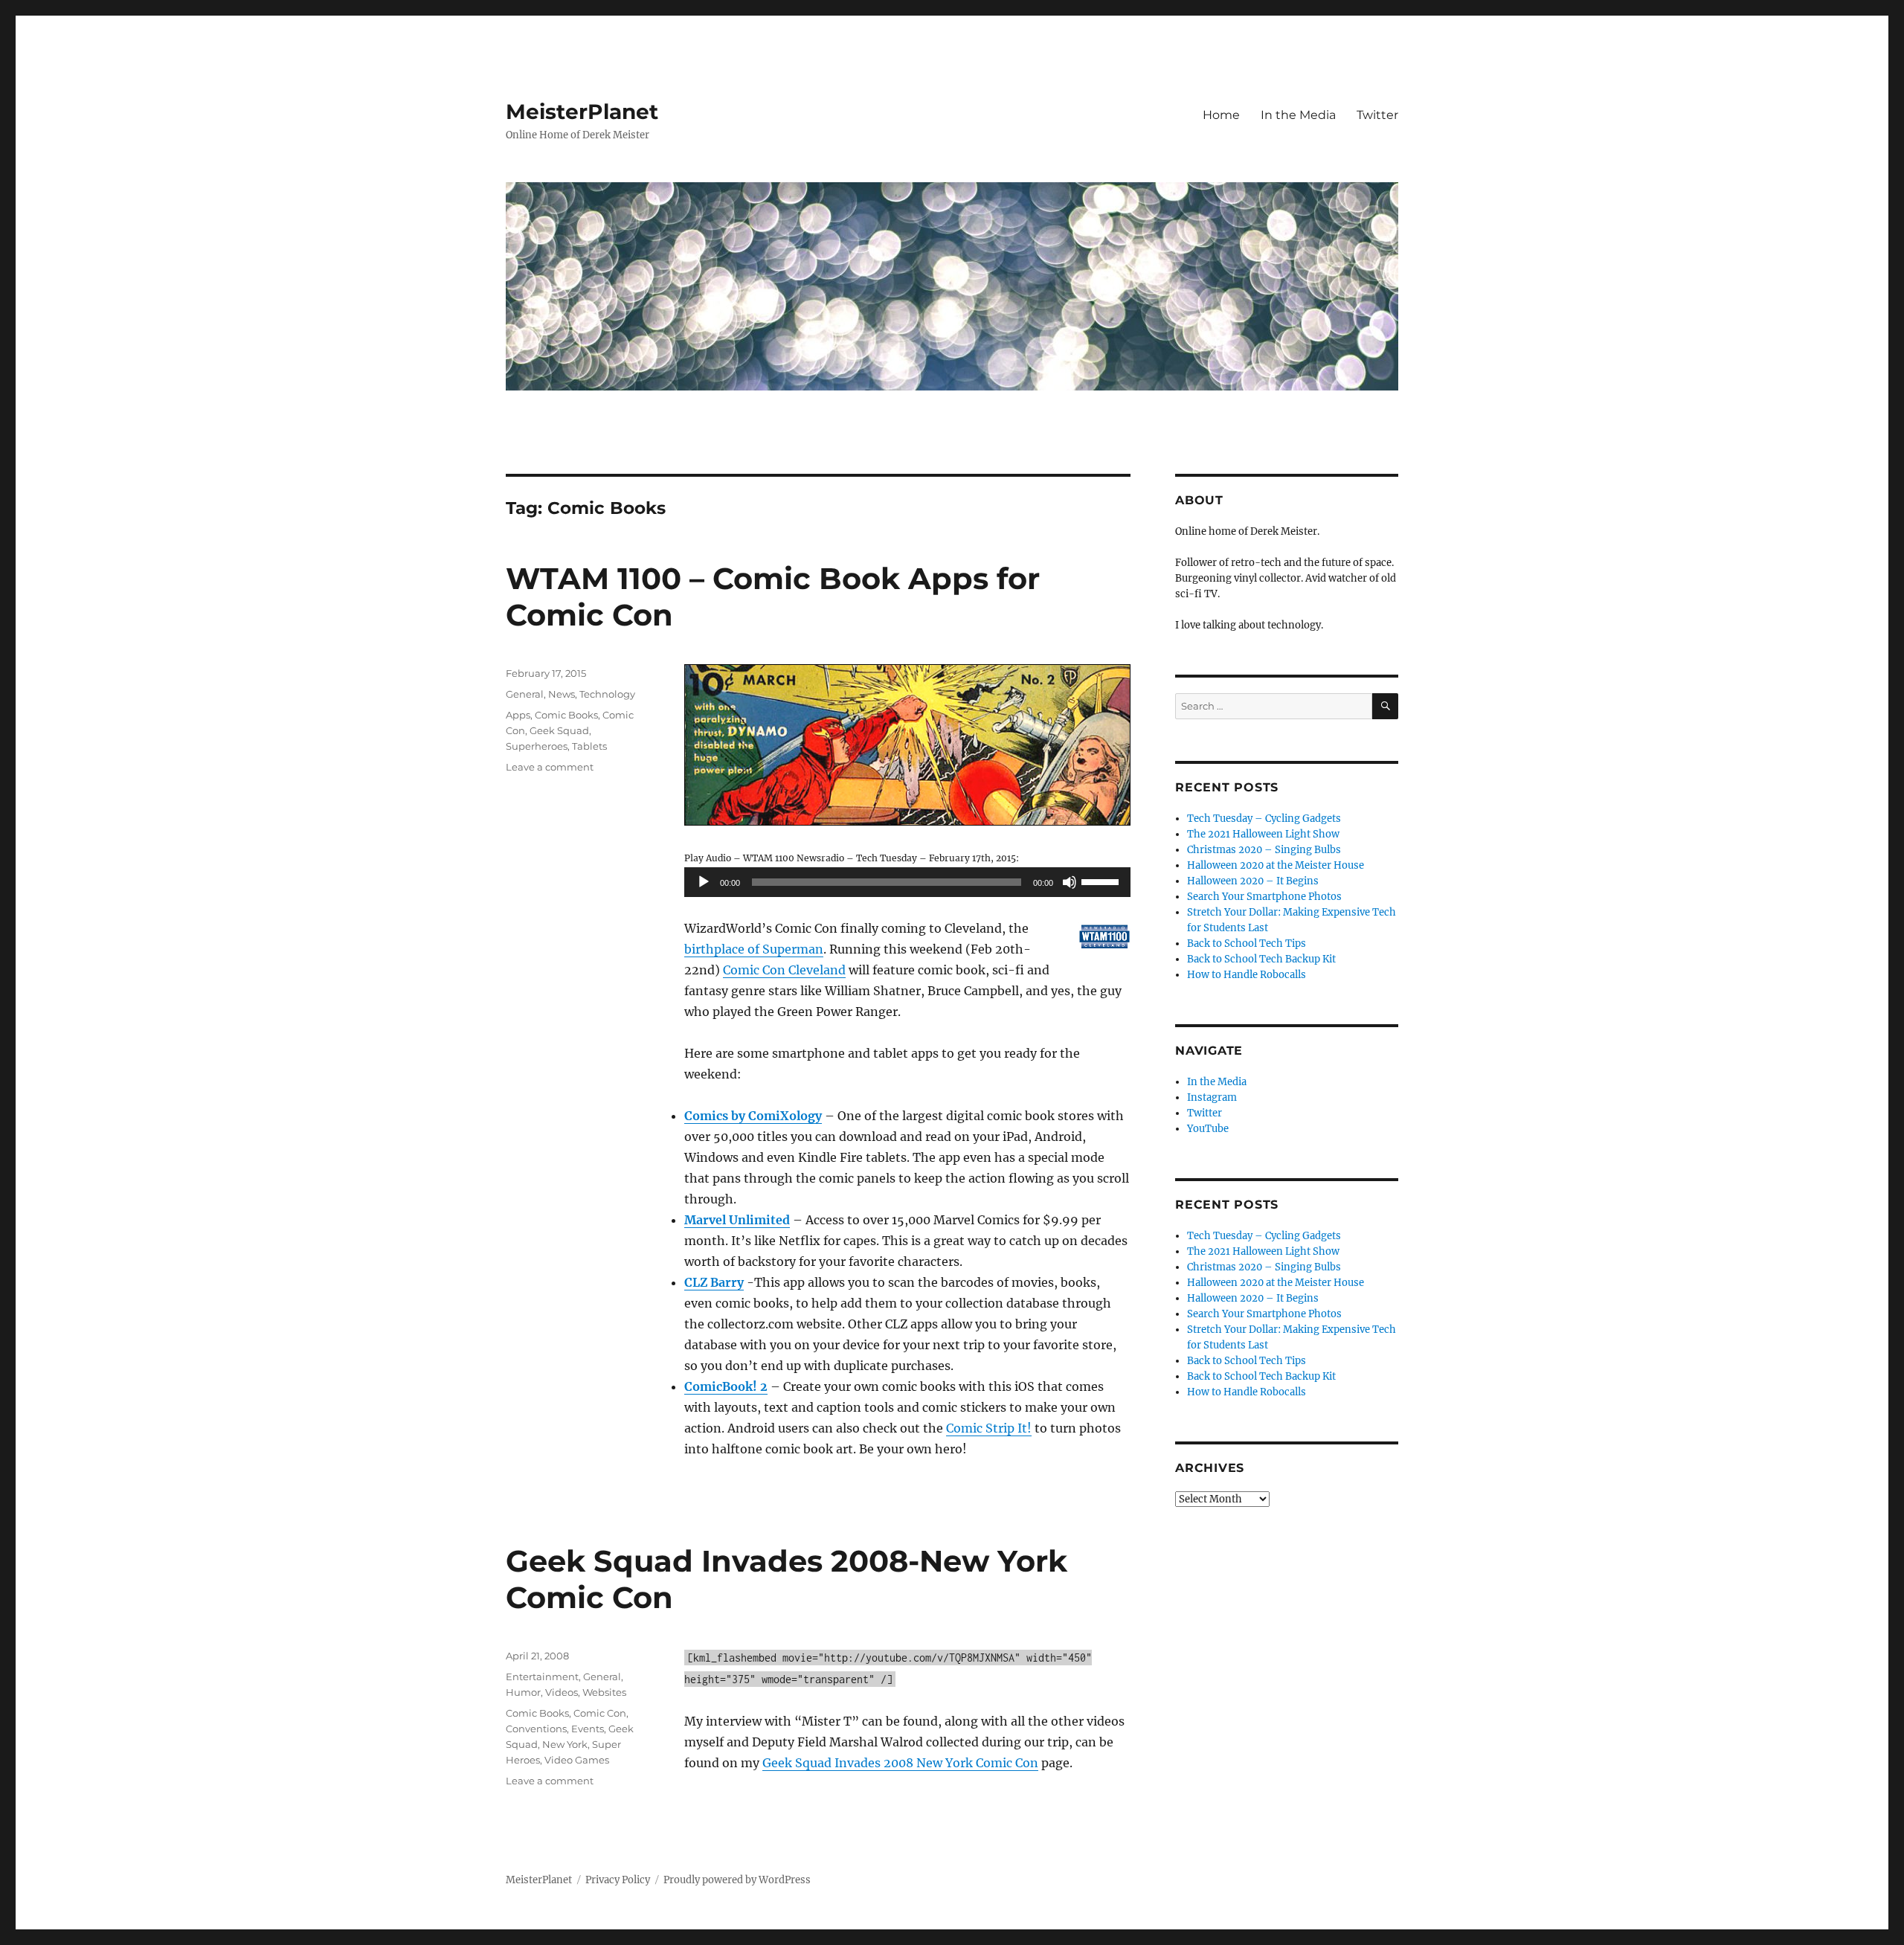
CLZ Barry (714, 1282)
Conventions (536, 1729)
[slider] (1102, 881)
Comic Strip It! (989, 1428)
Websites (604, 1692)
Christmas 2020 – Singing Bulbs (1264, 850)
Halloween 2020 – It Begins (1253, 881)
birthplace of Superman (754, 949)
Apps (518, 715)
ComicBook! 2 (726, 1386)
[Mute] (1070, 882)
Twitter (1377, 115)
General (525, 694)
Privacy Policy (618, 1880)
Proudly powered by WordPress (737, 1880)
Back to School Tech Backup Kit (1261, 959)
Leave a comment (550, 767)
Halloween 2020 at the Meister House (1276, 865)
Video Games (577, 1760)
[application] (907, 882)
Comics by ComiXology (753, 1116)
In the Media (1298, 115)
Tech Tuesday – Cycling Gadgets (1264, 819)
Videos (562, 1692)
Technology (607, 694)
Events (588, 1729)
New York (565, 1744)
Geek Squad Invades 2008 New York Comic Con (900, 1763)
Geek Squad (559, 730)
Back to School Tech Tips (1247, 943)
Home (1221, 115)
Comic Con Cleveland (784, 970)
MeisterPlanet (582, 112)
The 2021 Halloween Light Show (1263, 834)
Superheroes (537, 746)
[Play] (704, 882)
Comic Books (566, 715)
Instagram (1212, 1097)
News (562, 694)
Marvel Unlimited (737, 1220)
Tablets (589, 746)
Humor (523, 1692)
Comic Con (600, 1713)
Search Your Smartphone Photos (1264, 897)
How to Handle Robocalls (1247, 975)
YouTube (1208, 1129)
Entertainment (542, 1676)
